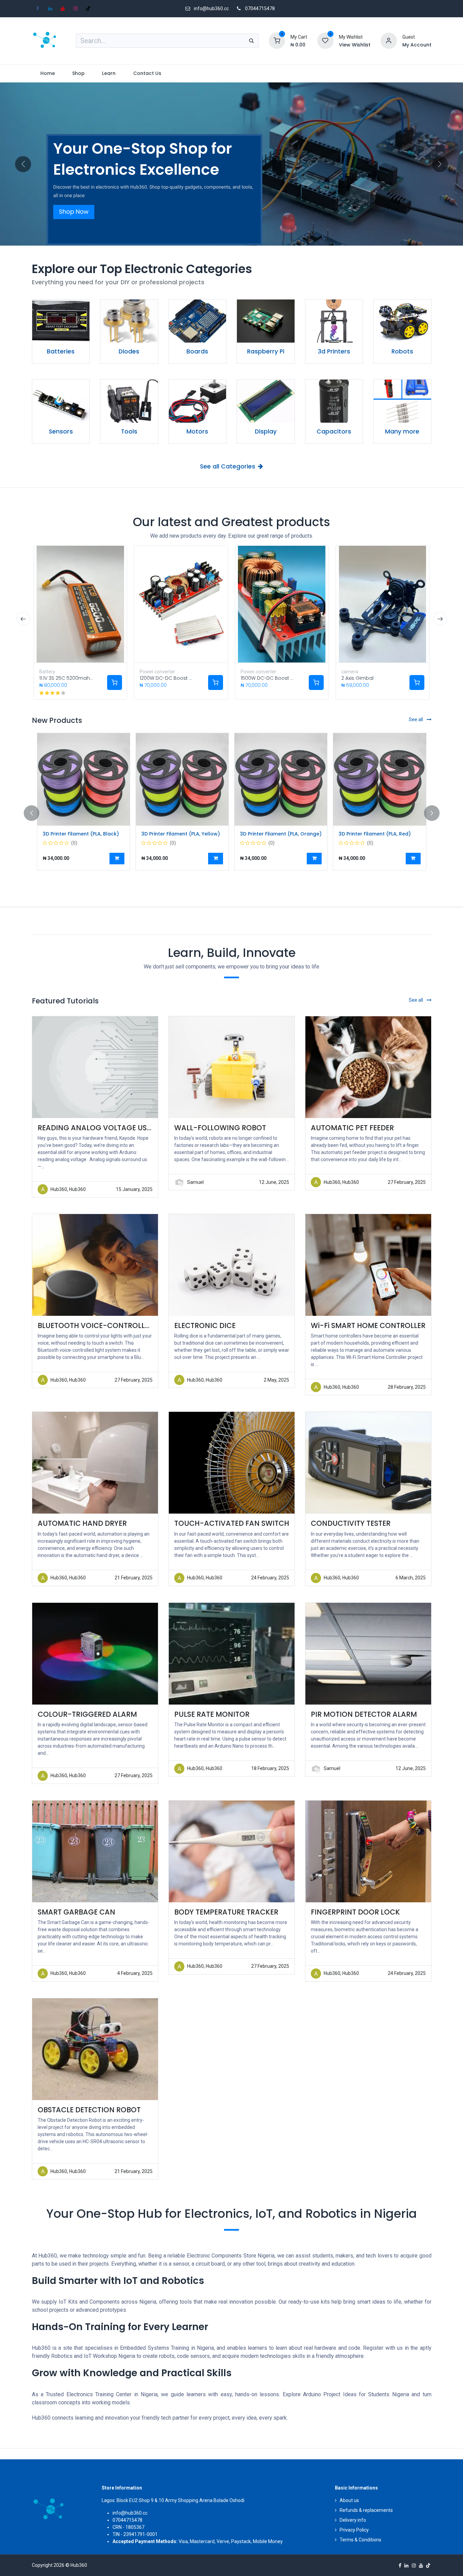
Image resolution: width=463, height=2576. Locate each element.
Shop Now (74, 212)
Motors (197, 431)
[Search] (251, 41)
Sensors (61, 431)
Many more (402, 431)
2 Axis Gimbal (357, 678)
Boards (197, 351)
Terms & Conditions (360, 2540)
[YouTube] (63, 8)
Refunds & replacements (366, 2510)
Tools (129, 431)
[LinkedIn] (50, 8)
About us (349, 2500)
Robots (402, 351)
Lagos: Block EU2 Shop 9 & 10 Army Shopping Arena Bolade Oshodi (173, 2500)
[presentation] (23, 619)
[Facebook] (38, 8)
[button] (117, 859)
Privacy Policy (354, 2530)
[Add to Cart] (115, 683)
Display (266, 431)
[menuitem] (48, 73)
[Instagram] (76, 8)
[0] (277, 40)
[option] (232, 813)
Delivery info (353, 2520)
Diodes (129, 351)
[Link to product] (61, 321)
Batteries (61, 351)
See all (416, 719)
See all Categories (228, 466)
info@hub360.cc (130, 2513)
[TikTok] (88, 8)
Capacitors (334, 431)
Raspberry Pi (266, 351)
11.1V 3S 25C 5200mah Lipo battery (80, 678)
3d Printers (334, 351)
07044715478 (260, 8)
